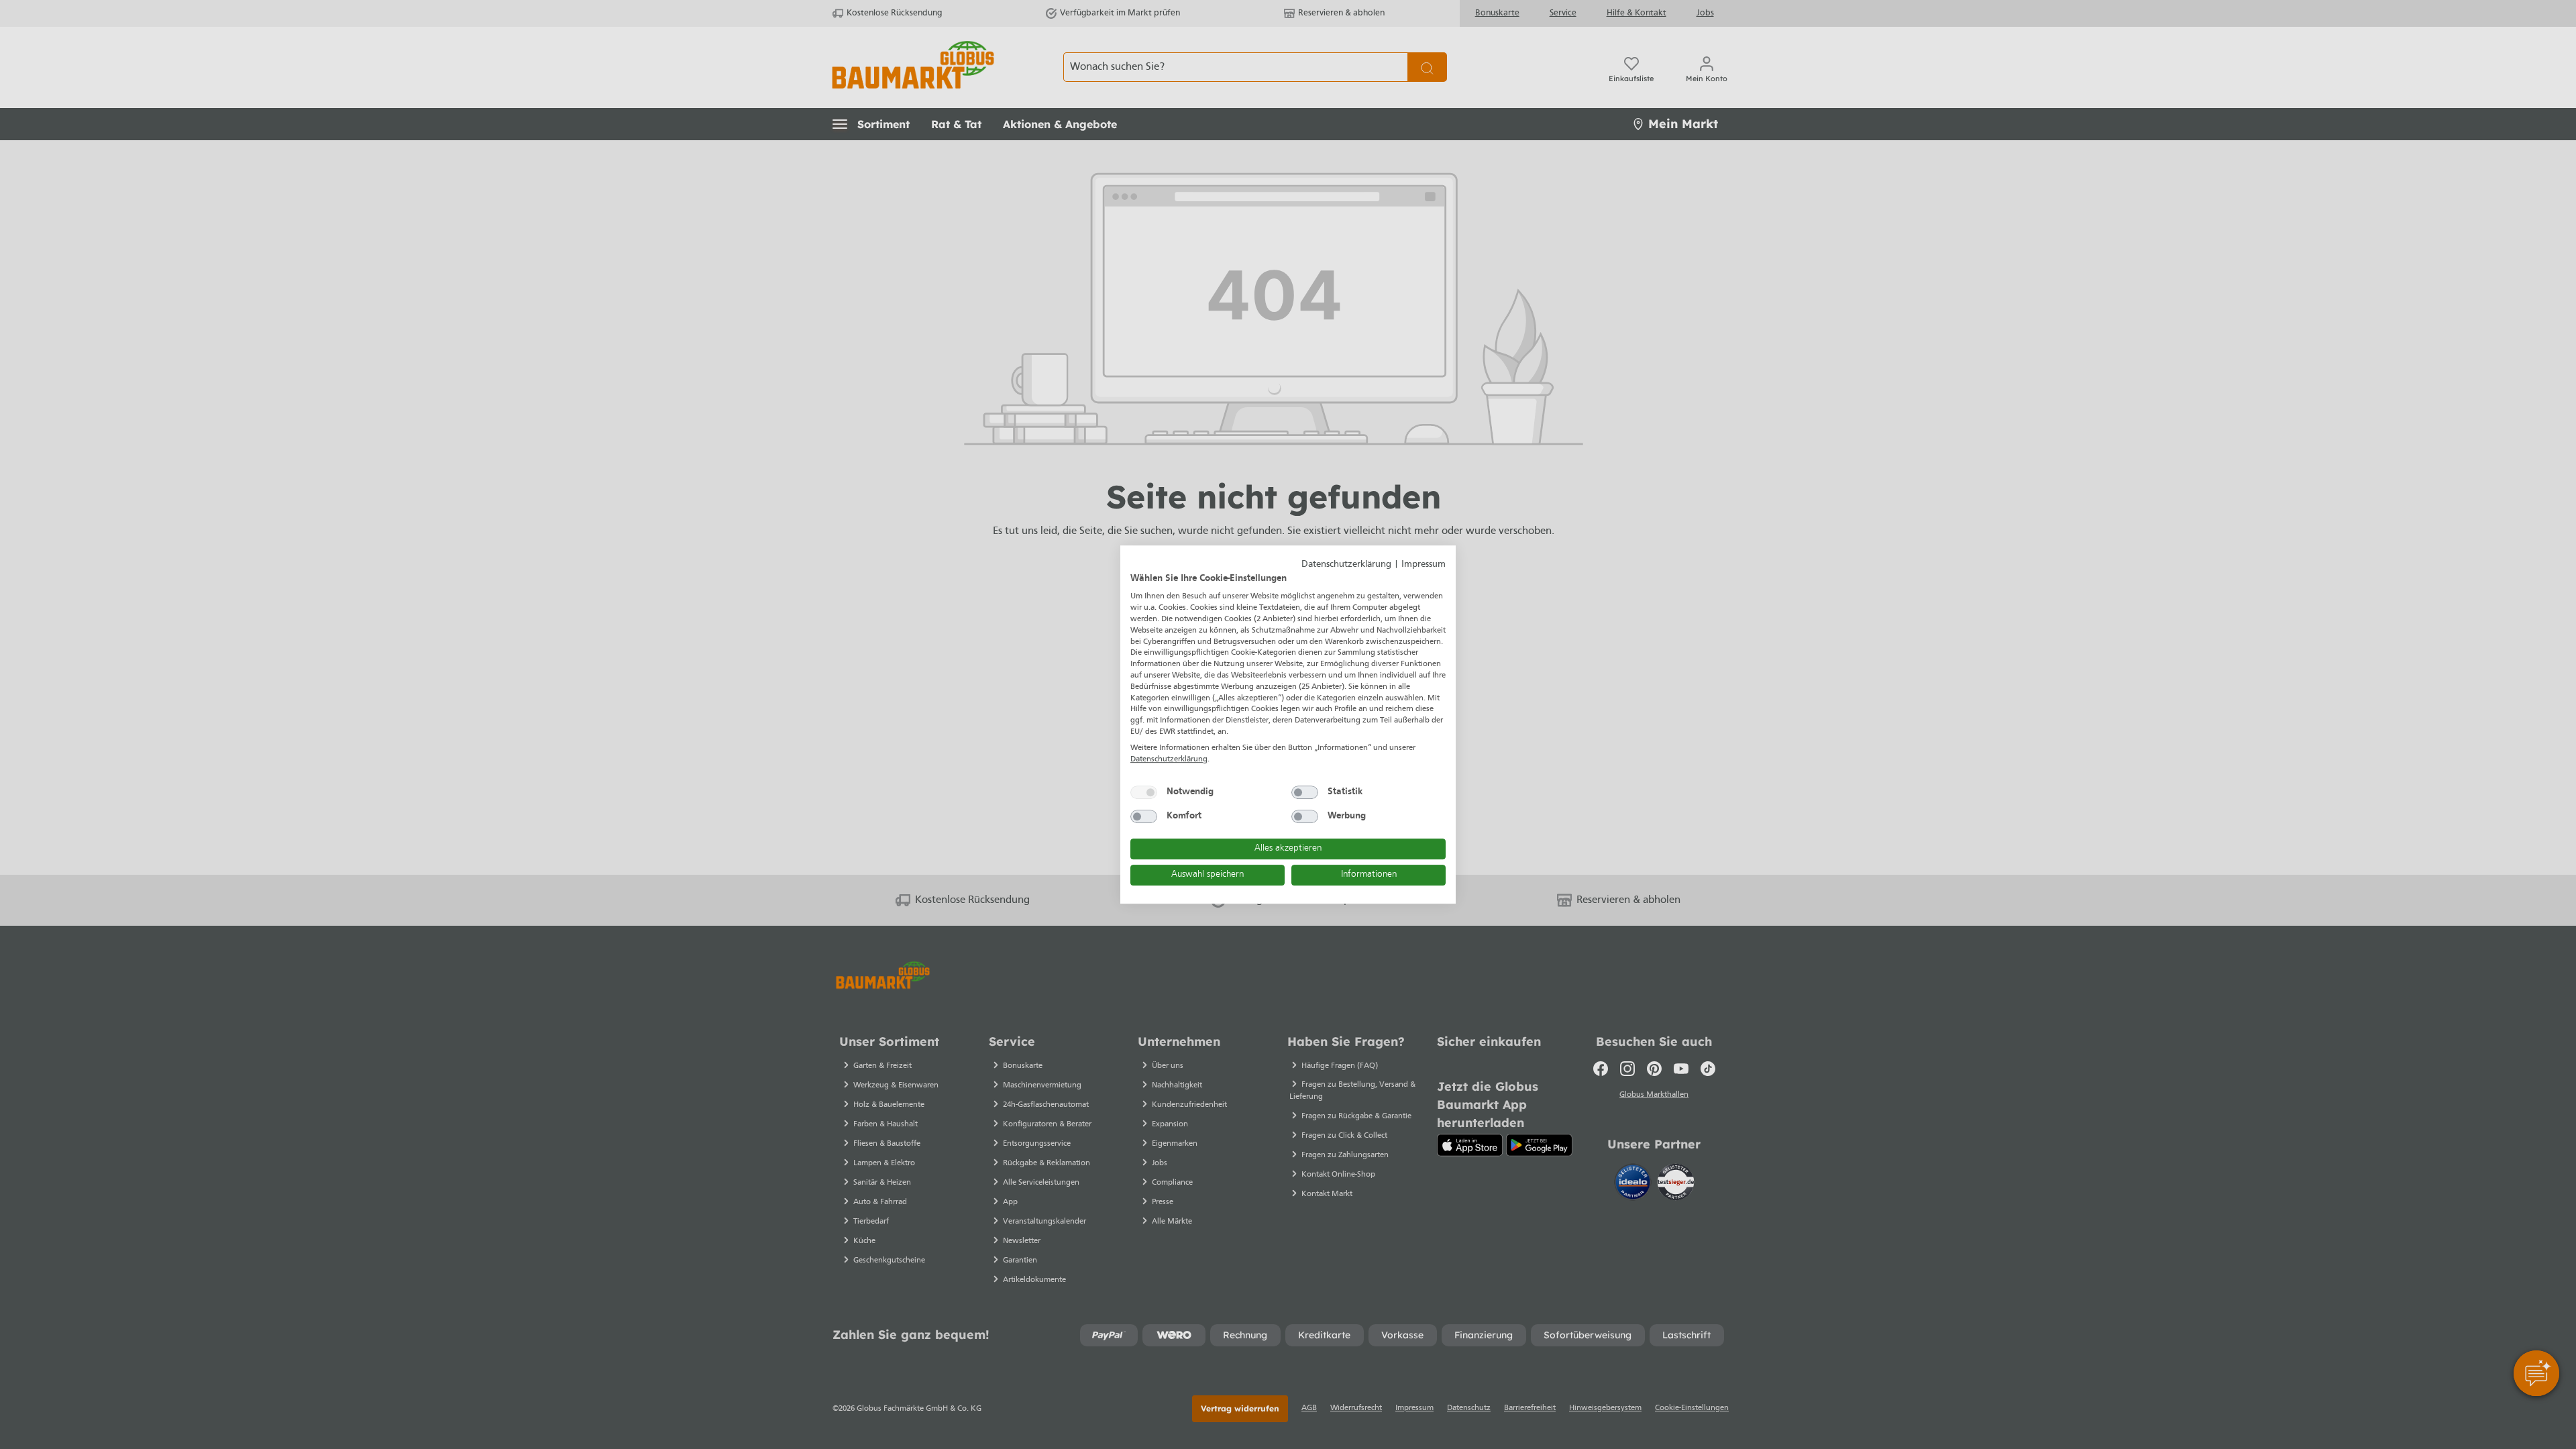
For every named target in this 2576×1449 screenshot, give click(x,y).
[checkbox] (1144, 792)
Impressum (1424, 565)
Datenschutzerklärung (1346, 565)
